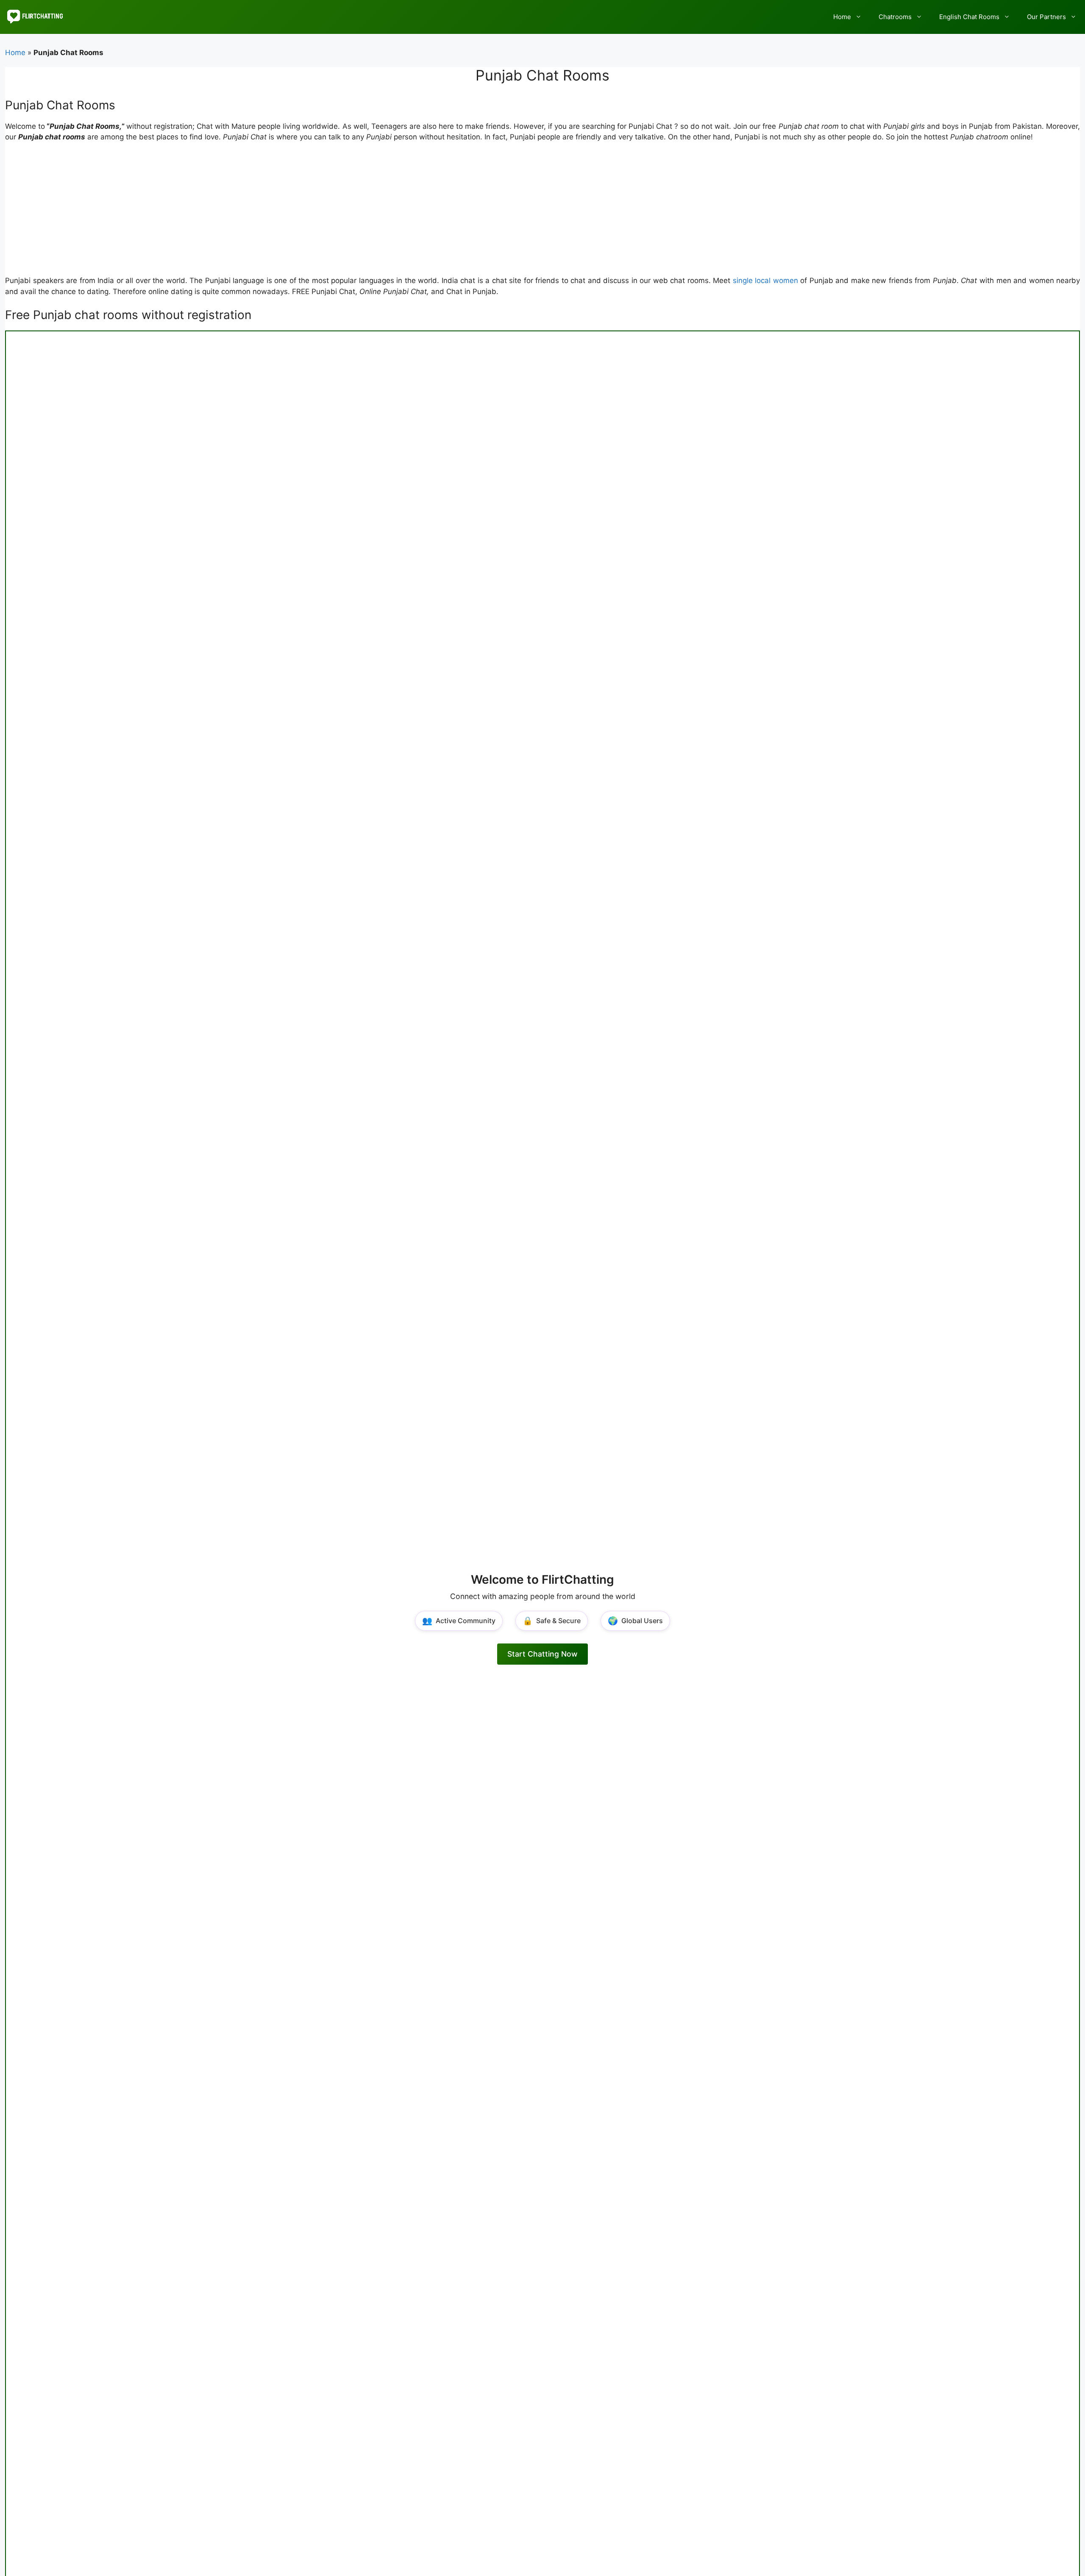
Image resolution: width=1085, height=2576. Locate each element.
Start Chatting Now (542, 1654)
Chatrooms (895, 17)
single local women (765, 280)
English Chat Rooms (969, 17)
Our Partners (1046, 17)
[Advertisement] (542, 213)
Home (842, 17)
